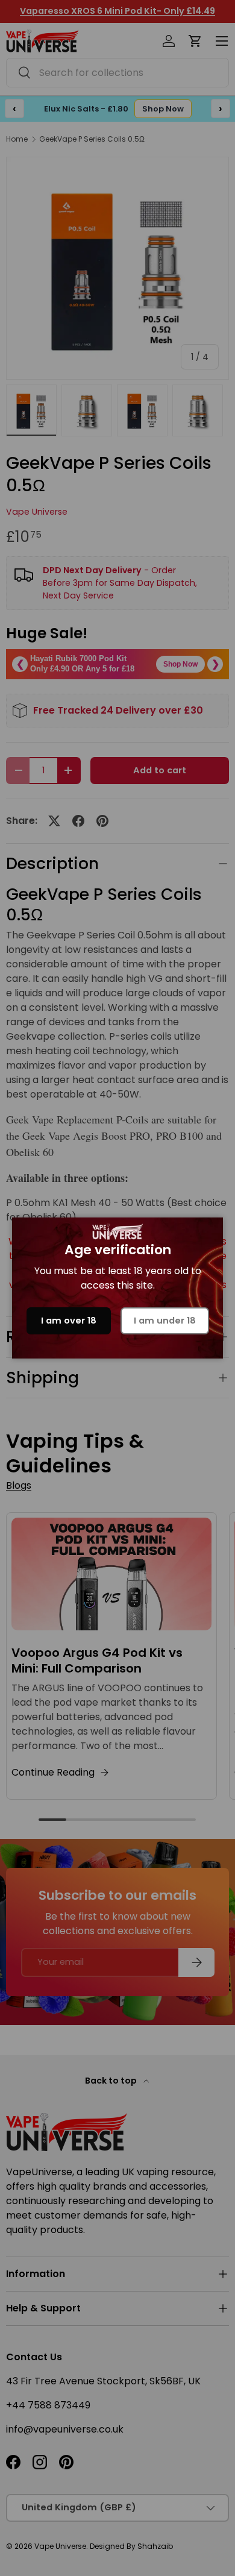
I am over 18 (69, 1321)
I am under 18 (165, 1321)
